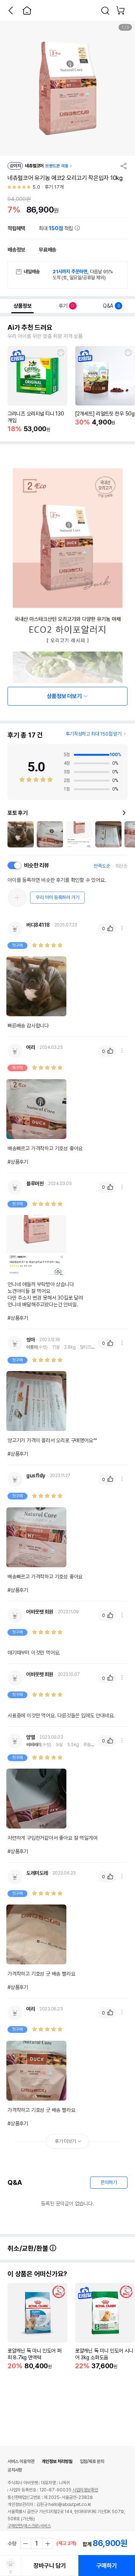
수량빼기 (26, 2543)
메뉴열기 (122, 928)
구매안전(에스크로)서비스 (29, 2526)
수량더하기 (48, 2543)
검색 (105, 10)
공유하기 (124, 166)
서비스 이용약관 (21, 2461)
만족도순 (102, 866)
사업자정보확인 (85, 2490)
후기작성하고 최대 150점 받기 (94, 734)
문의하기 (109, 2182)
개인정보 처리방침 (57, 2461)
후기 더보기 (65, 2141)
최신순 (121, 866)
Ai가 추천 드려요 (30, 328)
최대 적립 (57, 228)
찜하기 (61, 353)
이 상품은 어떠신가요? (37, 2274)
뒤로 (10, 10)
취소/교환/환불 (28, 2248)
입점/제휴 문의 (92, 2461)
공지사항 (15, 2470)
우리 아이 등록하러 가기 (57, 897)
